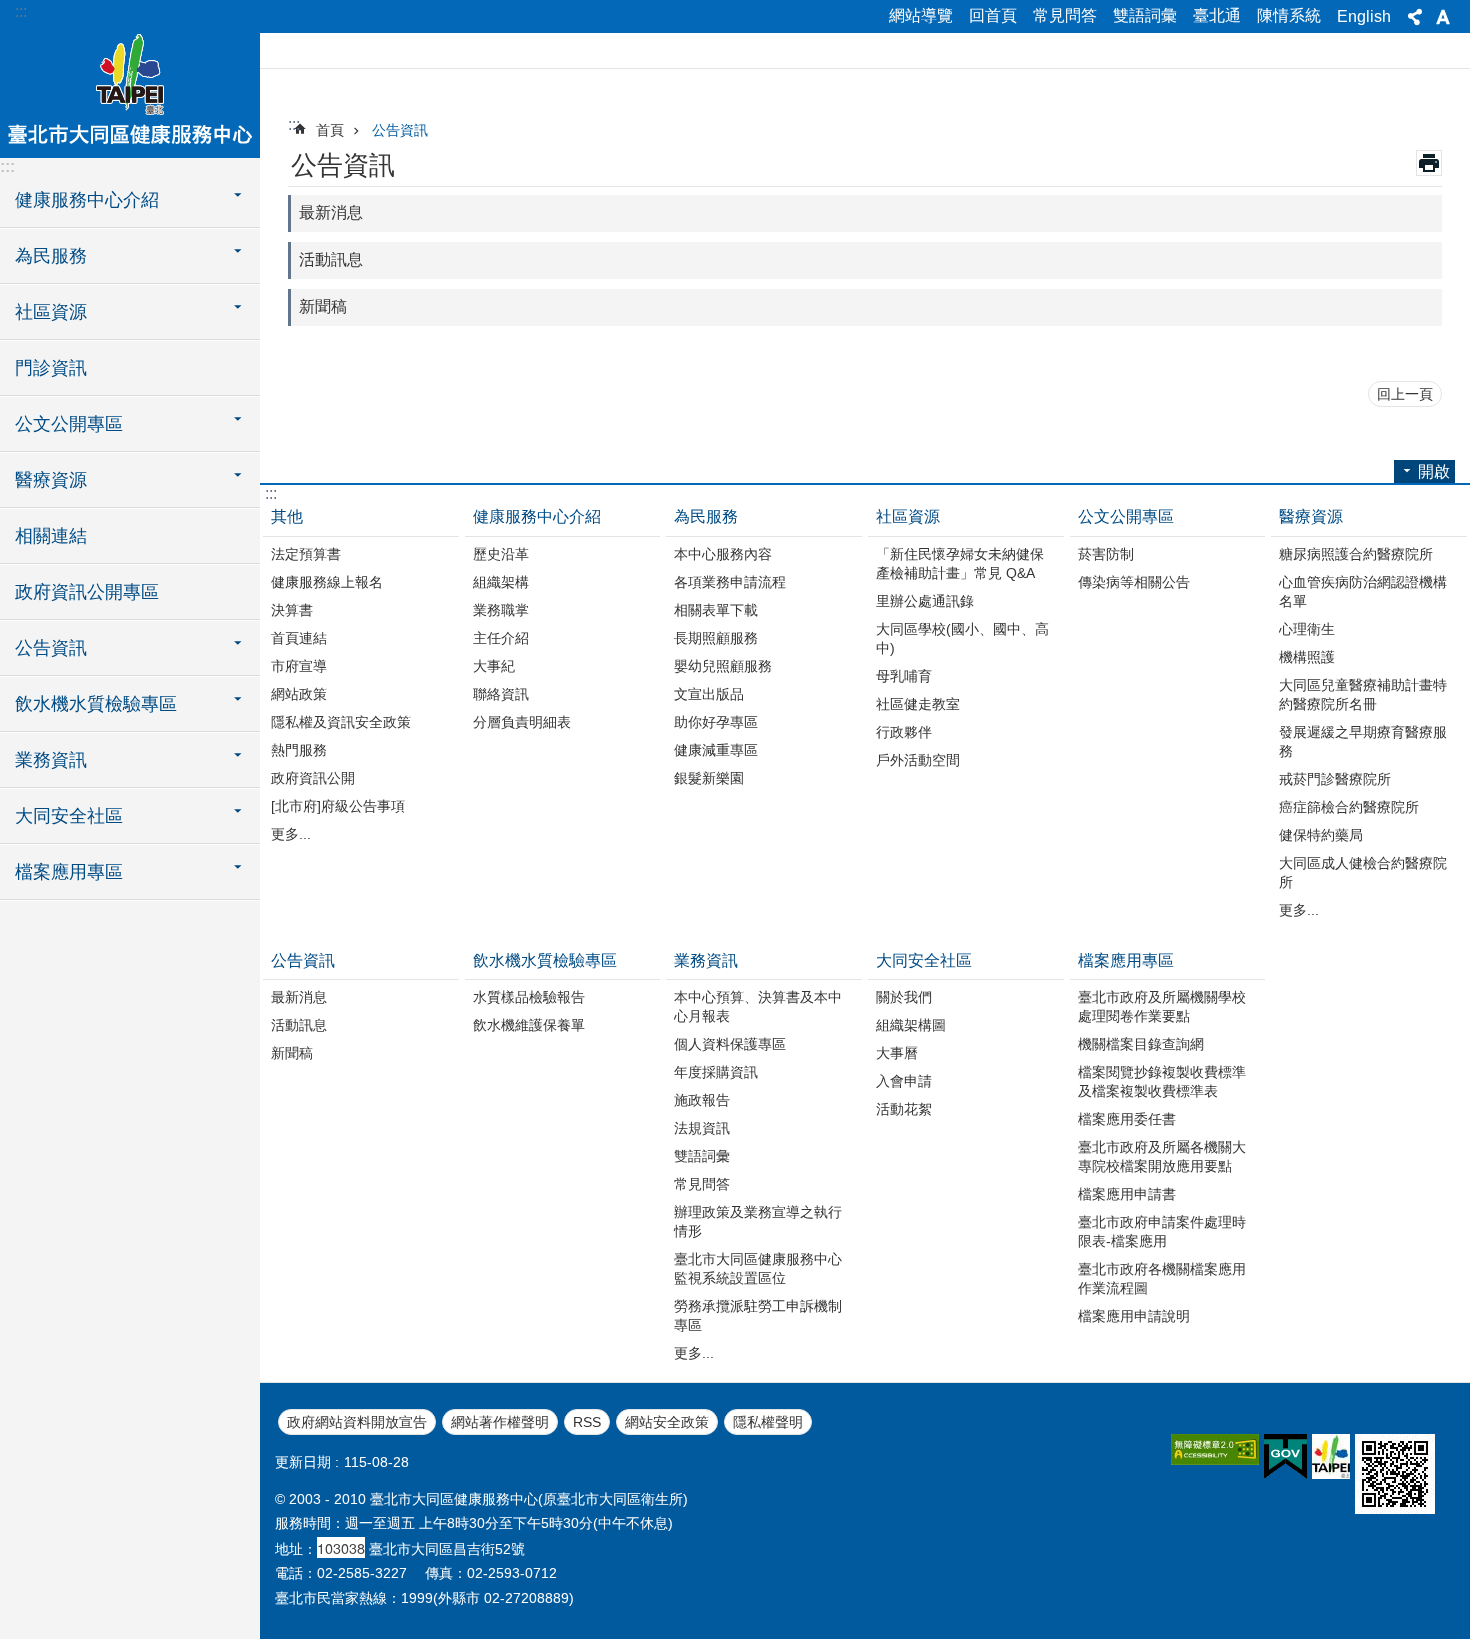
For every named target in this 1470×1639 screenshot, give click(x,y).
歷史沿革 (501, 554)
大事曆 (897, 1053)
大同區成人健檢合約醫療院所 (1363, 872)
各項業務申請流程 (730, 582)
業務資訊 (706, 960)
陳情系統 (1289, 15)
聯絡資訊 (501, 694)
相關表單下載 (716, 610)
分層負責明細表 (522, 722)
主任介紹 (501, 638)
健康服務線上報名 (327, 582)
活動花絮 (904, 1109)
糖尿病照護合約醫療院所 (1356, 554)
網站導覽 (921, 15)
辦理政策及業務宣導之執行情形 (758, 1221)
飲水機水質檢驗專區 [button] (96, 704)
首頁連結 (299, 638)
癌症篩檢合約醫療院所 (1349, 807)
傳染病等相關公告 (1134, 582)
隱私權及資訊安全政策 (341, 722)
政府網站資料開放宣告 (357, 1422)
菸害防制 (1106, 554)
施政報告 (702, 1100)
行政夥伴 (904, 732)
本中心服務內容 (723, 554)
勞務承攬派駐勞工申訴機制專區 (758, 1315)
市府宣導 (299, 666)
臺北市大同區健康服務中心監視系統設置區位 (758, 1268)
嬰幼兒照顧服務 (723, 666)
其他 (287, 516)
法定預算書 (306, 554)
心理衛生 (1307, 629)
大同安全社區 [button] (69, 816)
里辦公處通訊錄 (925, 601)
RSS (587, 1422)
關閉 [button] (1415, 17)
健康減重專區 (716, 750)
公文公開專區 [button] (69, 424)
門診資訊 (51, 368)
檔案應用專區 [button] (69, 872)
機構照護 (1307, 657)
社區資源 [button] (51, 312)
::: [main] (294, 124)
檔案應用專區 (1126, 960)
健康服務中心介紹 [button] (87, 200)
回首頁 (993, 15)
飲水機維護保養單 (529, 1025)
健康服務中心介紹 (537, 516)
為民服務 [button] (51, 256)
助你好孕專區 (716, 722)
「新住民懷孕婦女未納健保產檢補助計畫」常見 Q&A (960, 563)
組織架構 (501, 582)
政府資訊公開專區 (87, 592)
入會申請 (904, 1081)
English (1364, 16)
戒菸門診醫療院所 (1335, 779)
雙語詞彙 (1145, 15)
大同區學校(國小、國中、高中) (962, 638)
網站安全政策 (667, 1422)
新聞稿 (323, 306)
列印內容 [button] (1429, 163)
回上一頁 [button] (1405, 394)
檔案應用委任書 (1127, 1119)
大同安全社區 (924, 960)
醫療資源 (1311, 516)
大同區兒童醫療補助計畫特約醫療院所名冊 (1363, 694)
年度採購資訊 (716, 1072)
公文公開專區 (1126, 516)
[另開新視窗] (1215, 1449)
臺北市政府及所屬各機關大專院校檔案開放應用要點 (1162, 1156)
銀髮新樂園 (709, 778)
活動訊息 (331, 259)
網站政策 (299, 694)
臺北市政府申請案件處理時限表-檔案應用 (1162, 1231)
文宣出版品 (709, 694)
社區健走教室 (918, 704)
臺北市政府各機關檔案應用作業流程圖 (1162, 1278)
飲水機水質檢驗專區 (545, 960)
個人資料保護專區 (730, 1044)
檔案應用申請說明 (1134, 1316)
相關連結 (51, 536)
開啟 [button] (1434, 471)
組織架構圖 (911, 1025)
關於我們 (904, 997)
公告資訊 (400, 130)
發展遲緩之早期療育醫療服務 (1363, 741)
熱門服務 (299, 750)
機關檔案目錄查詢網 (1141, 1044)
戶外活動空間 (918, 760)
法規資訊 (702, 1128)
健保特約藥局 (1321, 835)
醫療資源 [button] (51, 480)
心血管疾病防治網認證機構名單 (1363, 591)
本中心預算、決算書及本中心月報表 (758, 1006)
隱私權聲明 (768, 1422)
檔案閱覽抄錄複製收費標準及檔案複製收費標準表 (1162, 1081)
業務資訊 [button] (51, 760)
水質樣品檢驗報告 (529, 997)
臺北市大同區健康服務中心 (130, 88)
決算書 (292, 610)
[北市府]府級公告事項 (338, 806)
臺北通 (1217, 15)
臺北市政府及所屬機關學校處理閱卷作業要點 (1162, 1006)
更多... (291, 834)
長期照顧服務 (716, 638)
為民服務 (706, 516)
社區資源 (908, 516)
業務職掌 (501, 610)
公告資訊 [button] (51, 648)
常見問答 (1065, 15)
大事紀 (494, 666)
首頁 (330, 130)
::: (21, 11)
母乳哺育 (904, 676)
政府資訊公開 (313, 778)
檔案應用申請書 (1127, 1194)
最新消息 (331, 212)
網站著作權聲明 (500, 1422)
